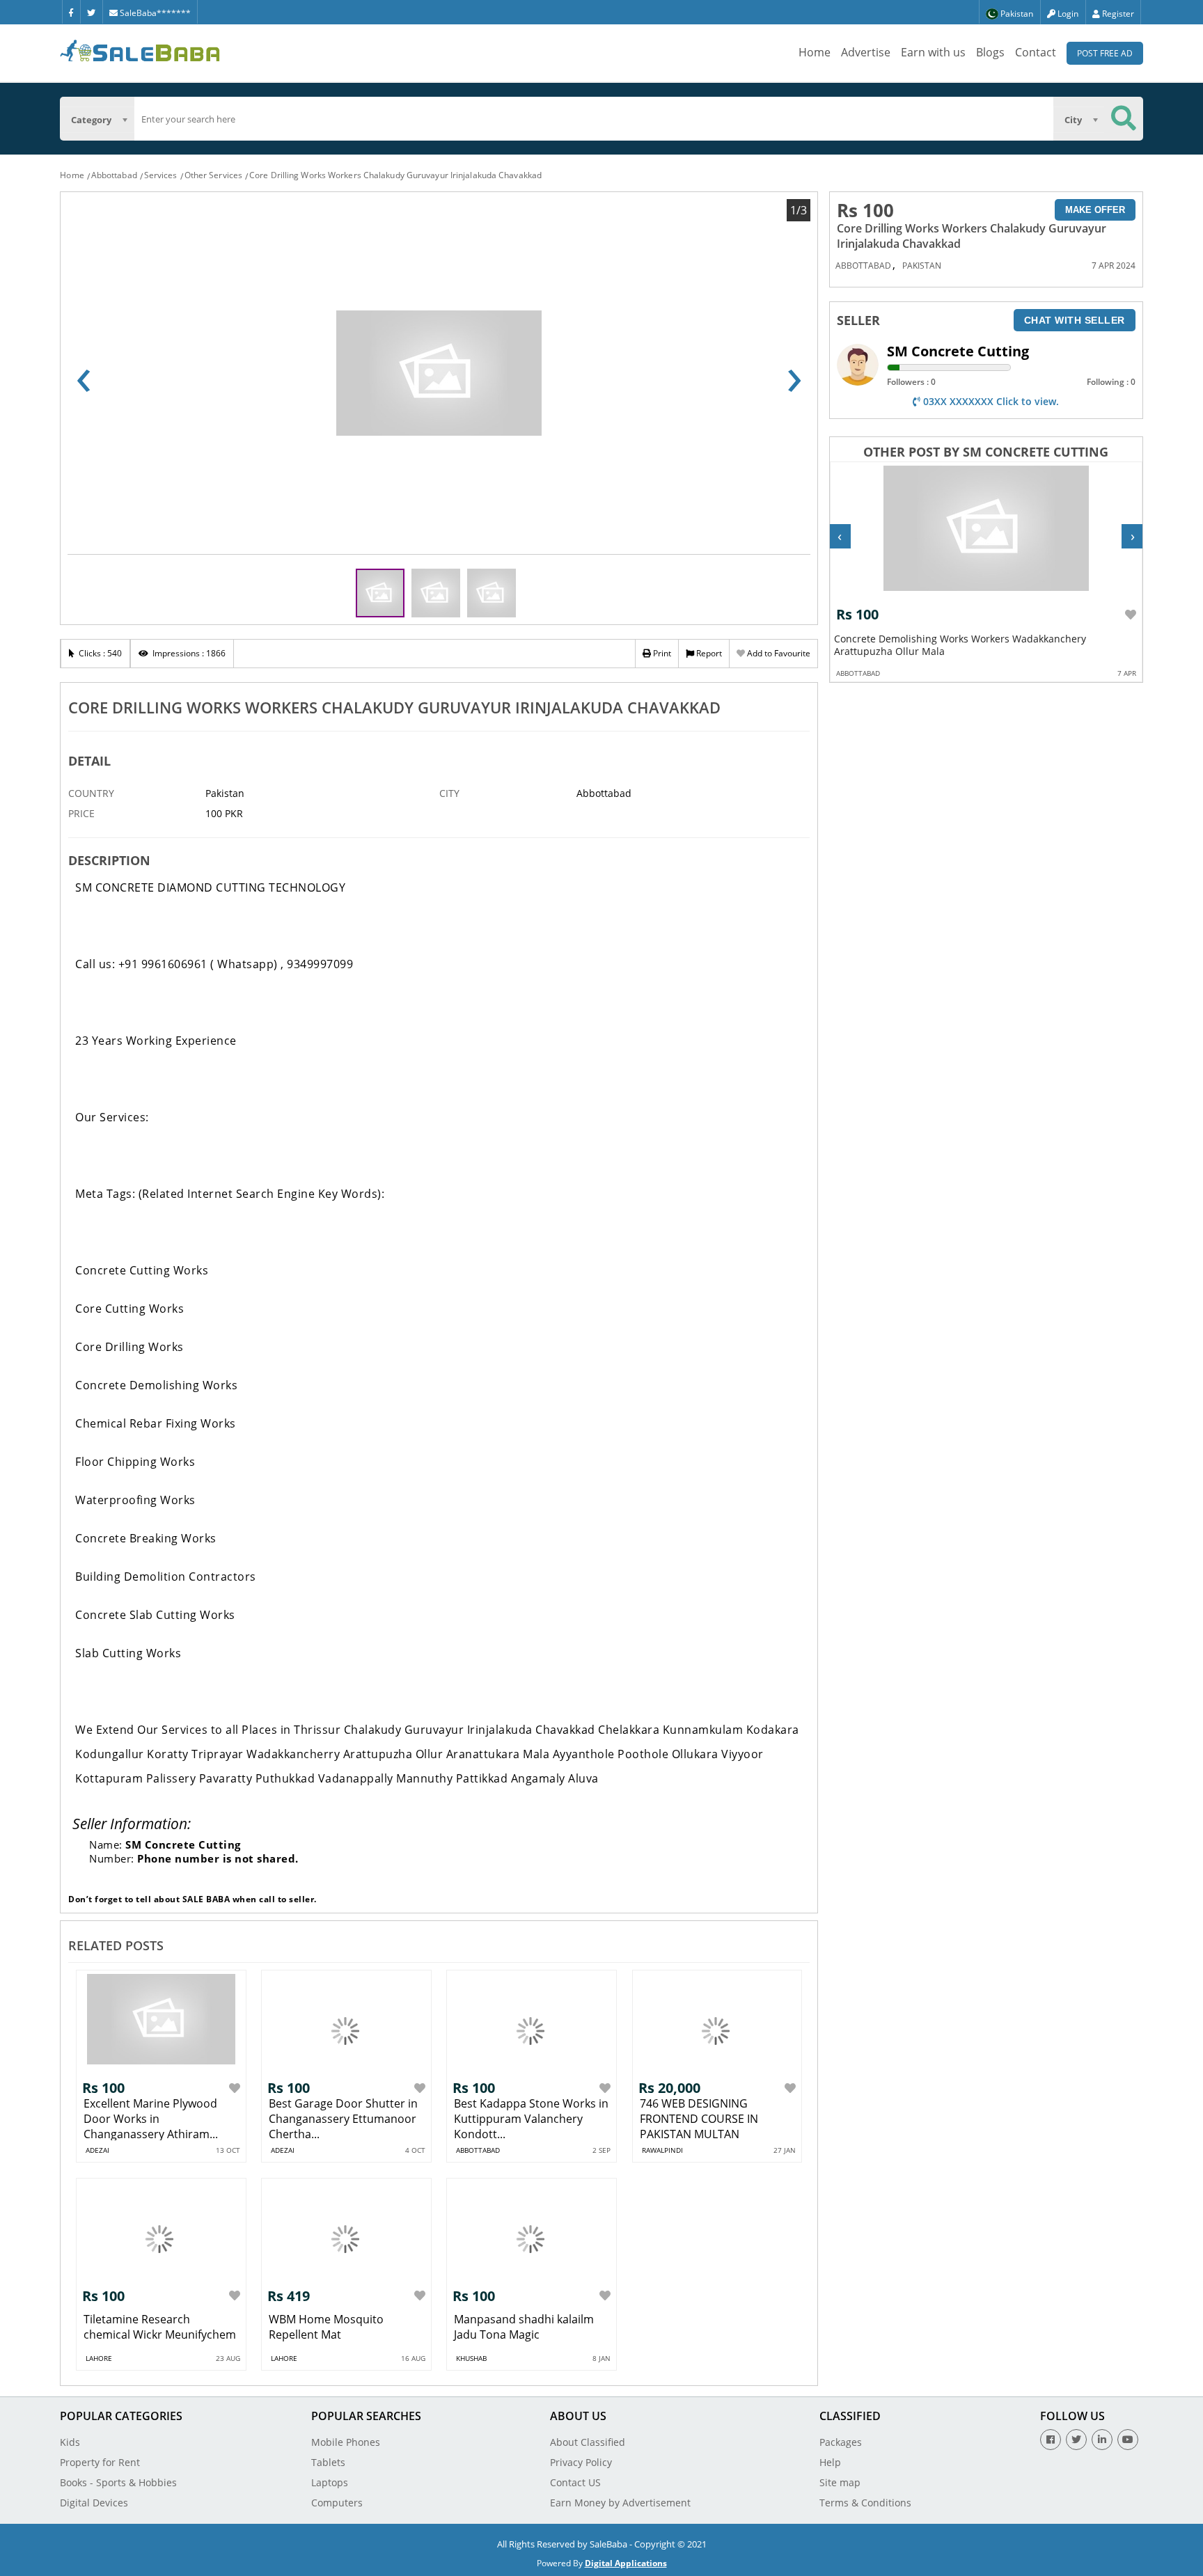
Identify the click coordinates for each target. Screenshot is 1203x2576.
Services (161, 175)
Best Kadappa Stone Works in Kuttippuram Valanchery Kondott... (531, 2119)
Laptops (330, 2482)
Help (830, 2462)
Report (708, 653)
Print (661, 653)
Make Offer (1095, 210)
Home (815, 52)
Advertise (866, 52)
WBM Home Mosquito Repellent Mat (326, 2327)
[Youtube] (1128, 2440)
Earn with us (933, 52)
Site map (840, 2482)
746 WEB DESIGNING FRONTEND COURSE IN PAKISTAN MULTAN (699, 2119)
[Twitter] (91, 12)
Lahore (99, 2358)
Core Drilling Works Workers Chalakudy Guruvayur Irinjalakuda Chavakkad (395, 175)
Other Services (213, 175)
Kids (70, 2442)
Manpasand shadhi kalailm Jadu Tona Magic (524, 2327)
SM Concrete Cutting (958, 351)
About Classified (588, 2442)
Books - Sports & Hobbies (118, 2482)
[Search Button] (1124, 119)
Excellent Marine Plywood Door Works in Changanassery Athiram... (151, 2119)
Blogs (990, 52)
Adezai (97, 2150)
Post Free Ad (1105, 53)
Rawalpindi (662, 2150)
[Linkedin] (1102, 2440)
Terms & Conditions (865, 2503)
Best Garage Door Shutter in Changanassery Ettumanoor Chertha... (343, 2119)
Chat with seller (1075, 320)
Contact (1036, 52)
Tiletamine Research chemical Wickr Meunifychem (160, 2327)
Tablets (328, 2462)
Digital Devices (94, 2503)
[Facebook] (71, 12)
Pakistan (922, 266)
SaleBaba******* (154, 13)
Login (1067, 14)
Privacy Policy (581, 2462)
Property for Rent (100, 2462)
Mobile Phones (346, 2442)
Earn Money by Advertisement (620, 2503)
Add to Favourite (778, 653)
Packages (841, 2442)
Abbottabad (114, 175)
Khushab (471, 2358)
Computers (337, 2503)
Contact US (575, 2482)
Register (1117, 14)
